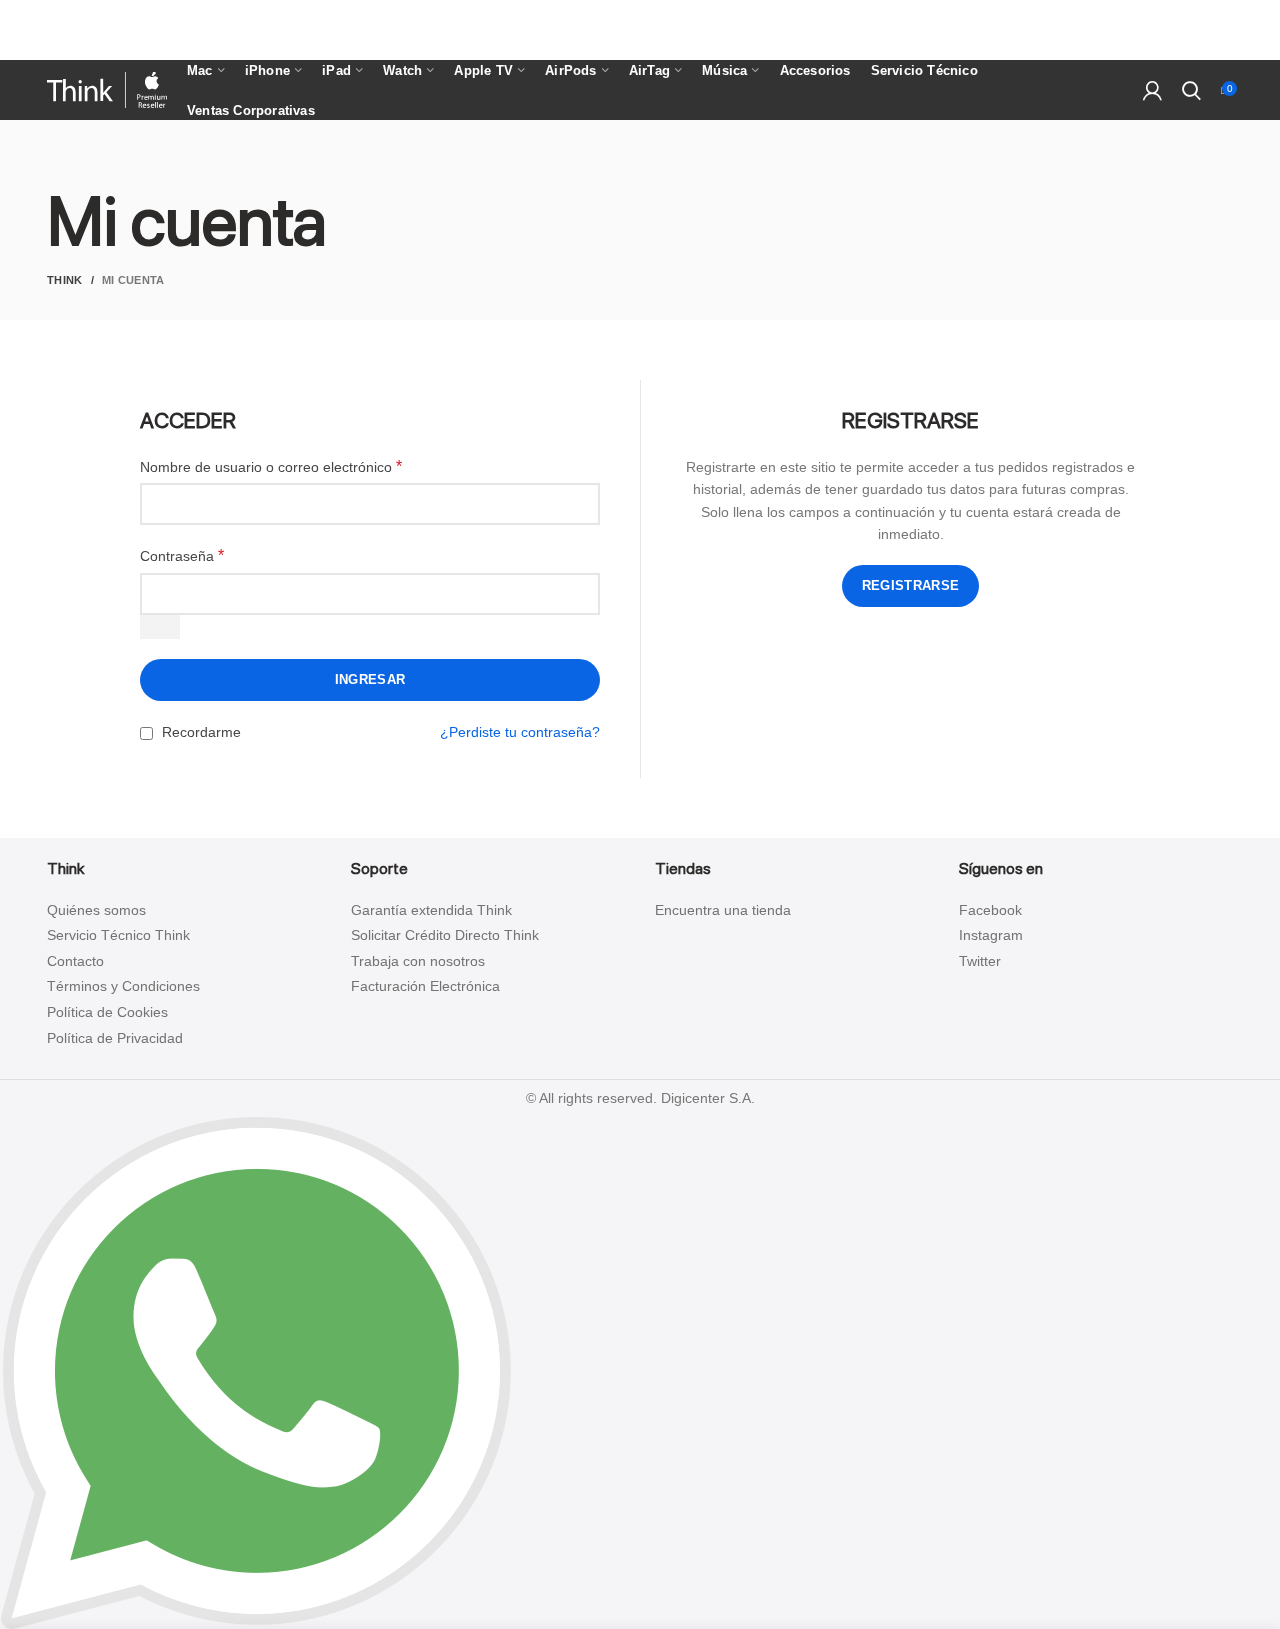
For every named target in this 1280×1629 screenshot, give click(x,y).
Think (65, 280)
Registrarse (910, 585)
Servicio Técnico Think (118, 935)
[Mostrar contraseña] (160, 627)
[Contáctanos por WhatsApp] (256, 1372)
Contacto (75, 961)
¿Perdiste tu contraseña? (520, 732)
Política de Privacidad (115, 1038)
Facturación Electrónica (425, 986)
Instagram (991, 935)
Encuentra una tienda (723, 910)
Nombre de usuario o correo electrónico (271, 466)
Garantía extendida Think (431, 910)
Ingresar (370, 679)
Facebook (990, 910)
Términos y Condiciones (123, 986)
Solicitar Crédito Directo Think (445, 935)
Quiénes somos (96, 910)
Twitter (980, 961)
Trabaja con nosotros (418, 961)
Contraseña (182, 555)
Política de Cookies (107, 1012)
